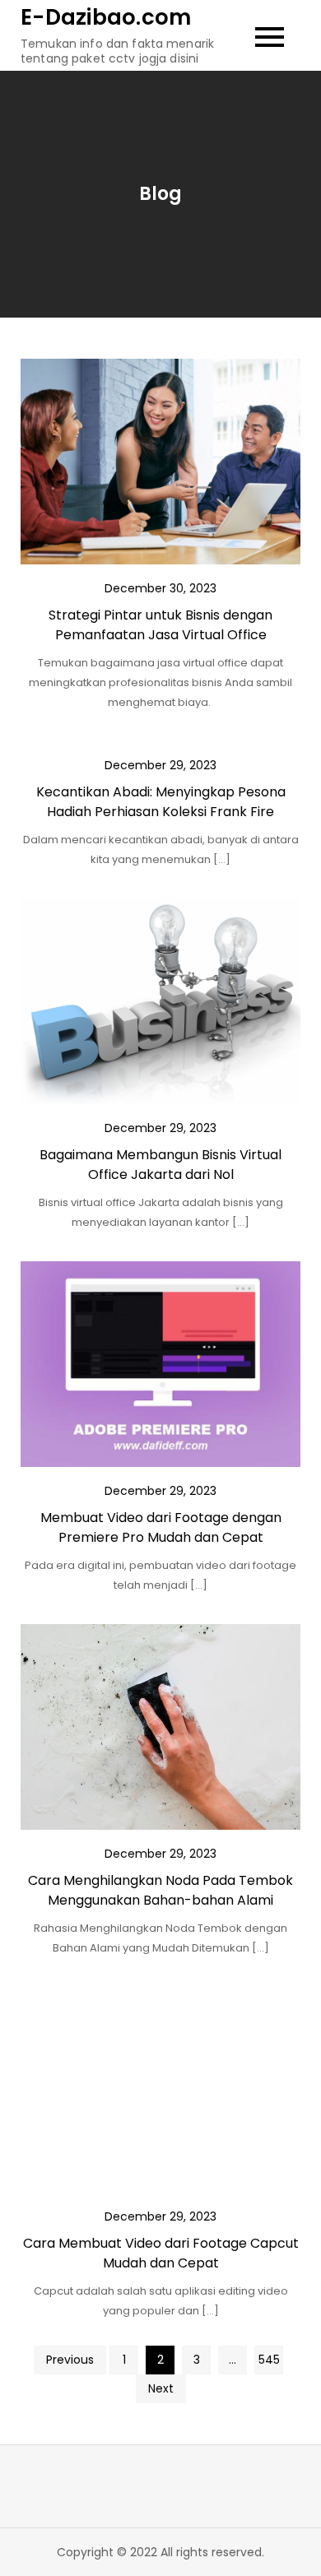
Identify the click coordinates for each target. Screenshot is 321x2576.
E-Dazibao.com (106, 17)
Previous (70, 2360)
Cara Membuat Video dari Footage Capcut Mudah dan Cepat (161, 2253)
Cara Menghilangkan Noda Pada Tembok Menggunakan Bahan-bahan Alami (160, 1890)
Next (161, 2388)
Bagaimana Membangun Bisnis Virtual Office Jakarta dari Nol (160, 1165)
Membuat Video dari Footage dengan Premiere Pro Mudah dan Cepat (161, 1527)
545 (269, 2360)
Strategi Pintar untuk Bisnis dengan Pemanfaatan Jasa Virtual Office (160, 625)
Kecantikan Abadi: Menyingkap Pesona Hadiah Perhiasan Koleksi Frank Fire (161, 802)
